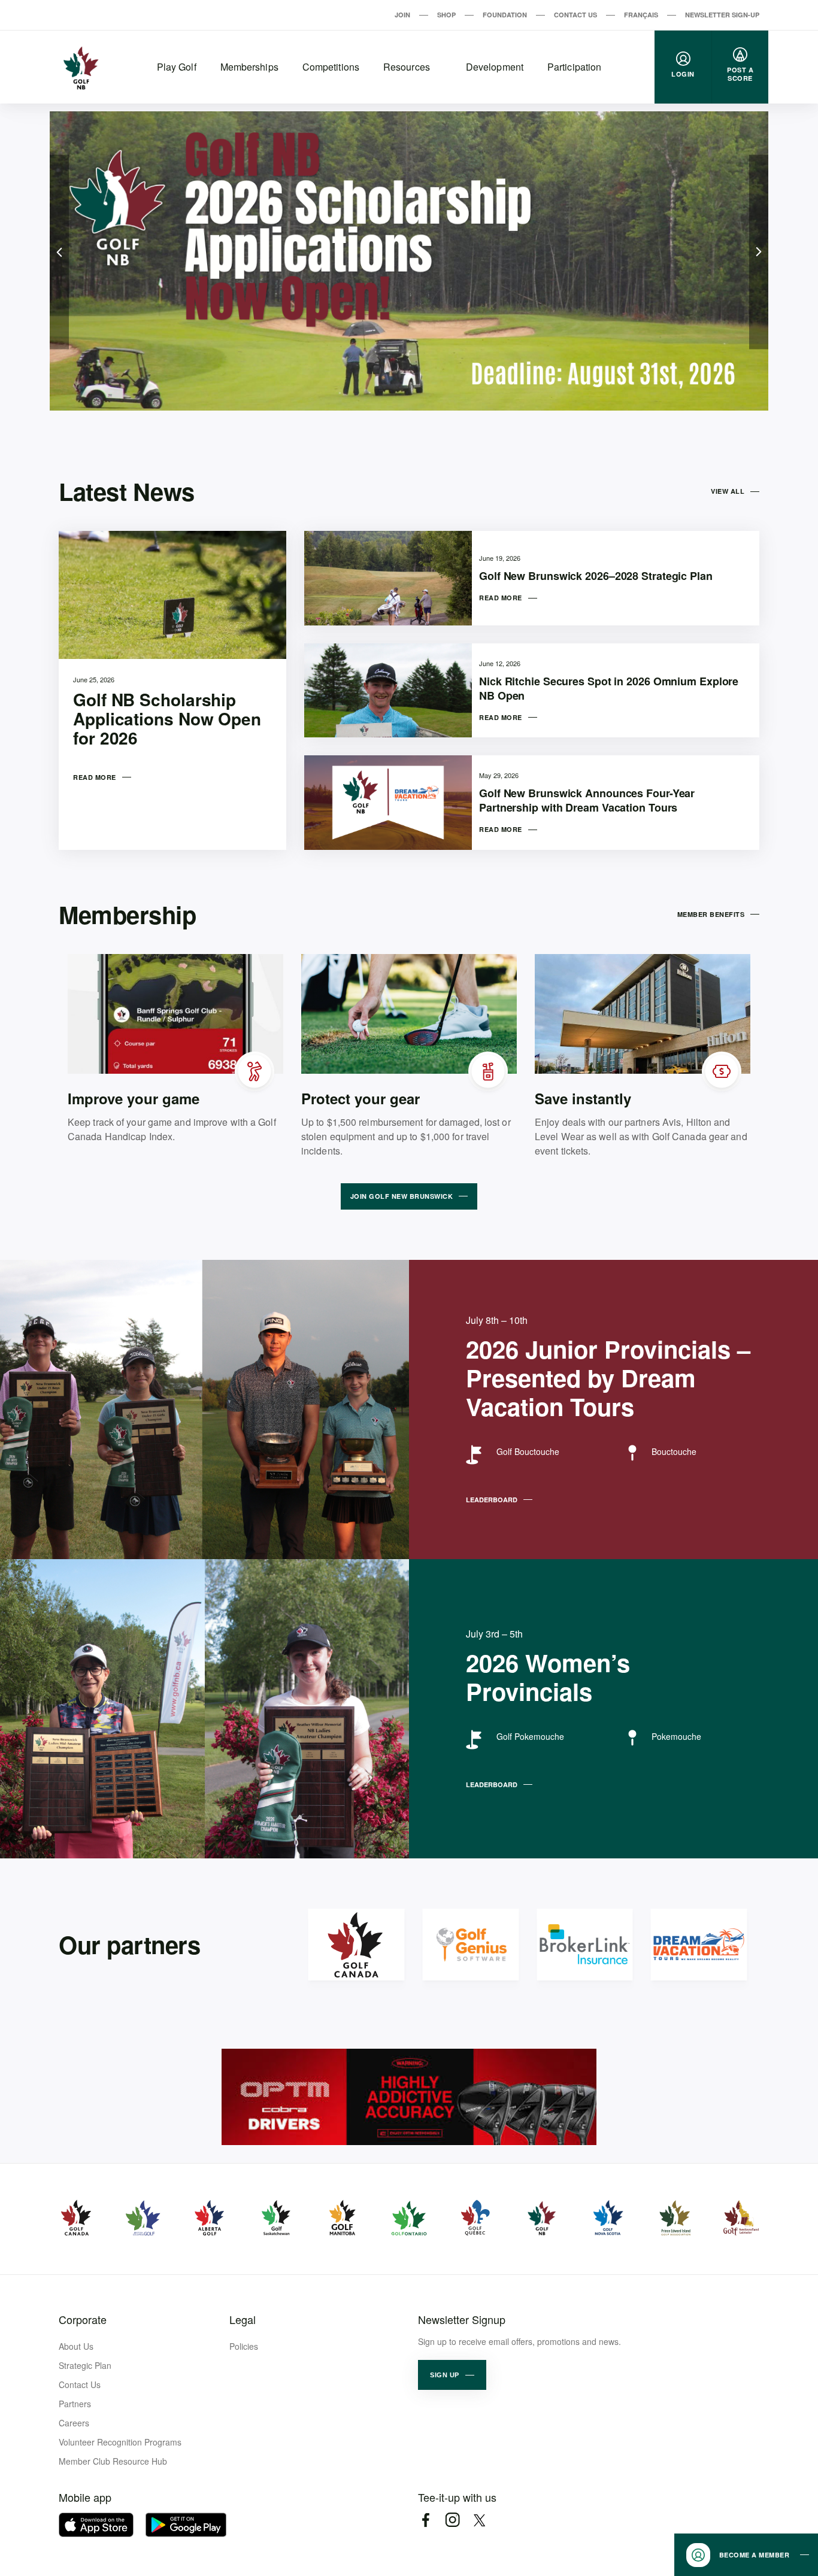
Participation (574, 67)
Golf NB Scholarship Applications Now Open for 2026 (167, 719)
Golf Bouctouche (528, 1451)
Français (641, 15)
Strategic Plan (85, 2365)
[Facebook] (425, 2520)
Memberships (249, 67)
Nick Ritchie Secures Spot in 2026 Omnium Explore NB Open (609, 688)
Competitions (331, 67)
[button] (452, 2375)
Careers (74, 2423)
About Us (76, 2346)
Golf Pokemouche (530, 1736)
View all (728, 491)
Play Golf (177, 67)
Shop (446, 15)
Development (495, 67)
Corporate (83, 2319)
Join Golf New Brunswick (402, 1196)
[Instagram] (452, 2520)
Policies (244, 2346)
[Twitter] (479, 2520)
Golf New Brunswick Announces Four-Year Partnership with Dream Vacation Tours (587, 800)
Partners (75, 2404)
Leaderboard (492, 1500)
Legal (243, 2319)
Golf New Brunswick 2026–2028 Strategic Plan (596, 576)
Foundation (505, 15)
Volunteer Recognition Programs (120, 2442)
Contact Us (575, 15)
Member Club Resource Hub (113, 2461)
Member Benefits (711, 914)
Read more (95, 777)
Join (402, 15)
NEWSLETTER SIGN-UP (722, 15)
